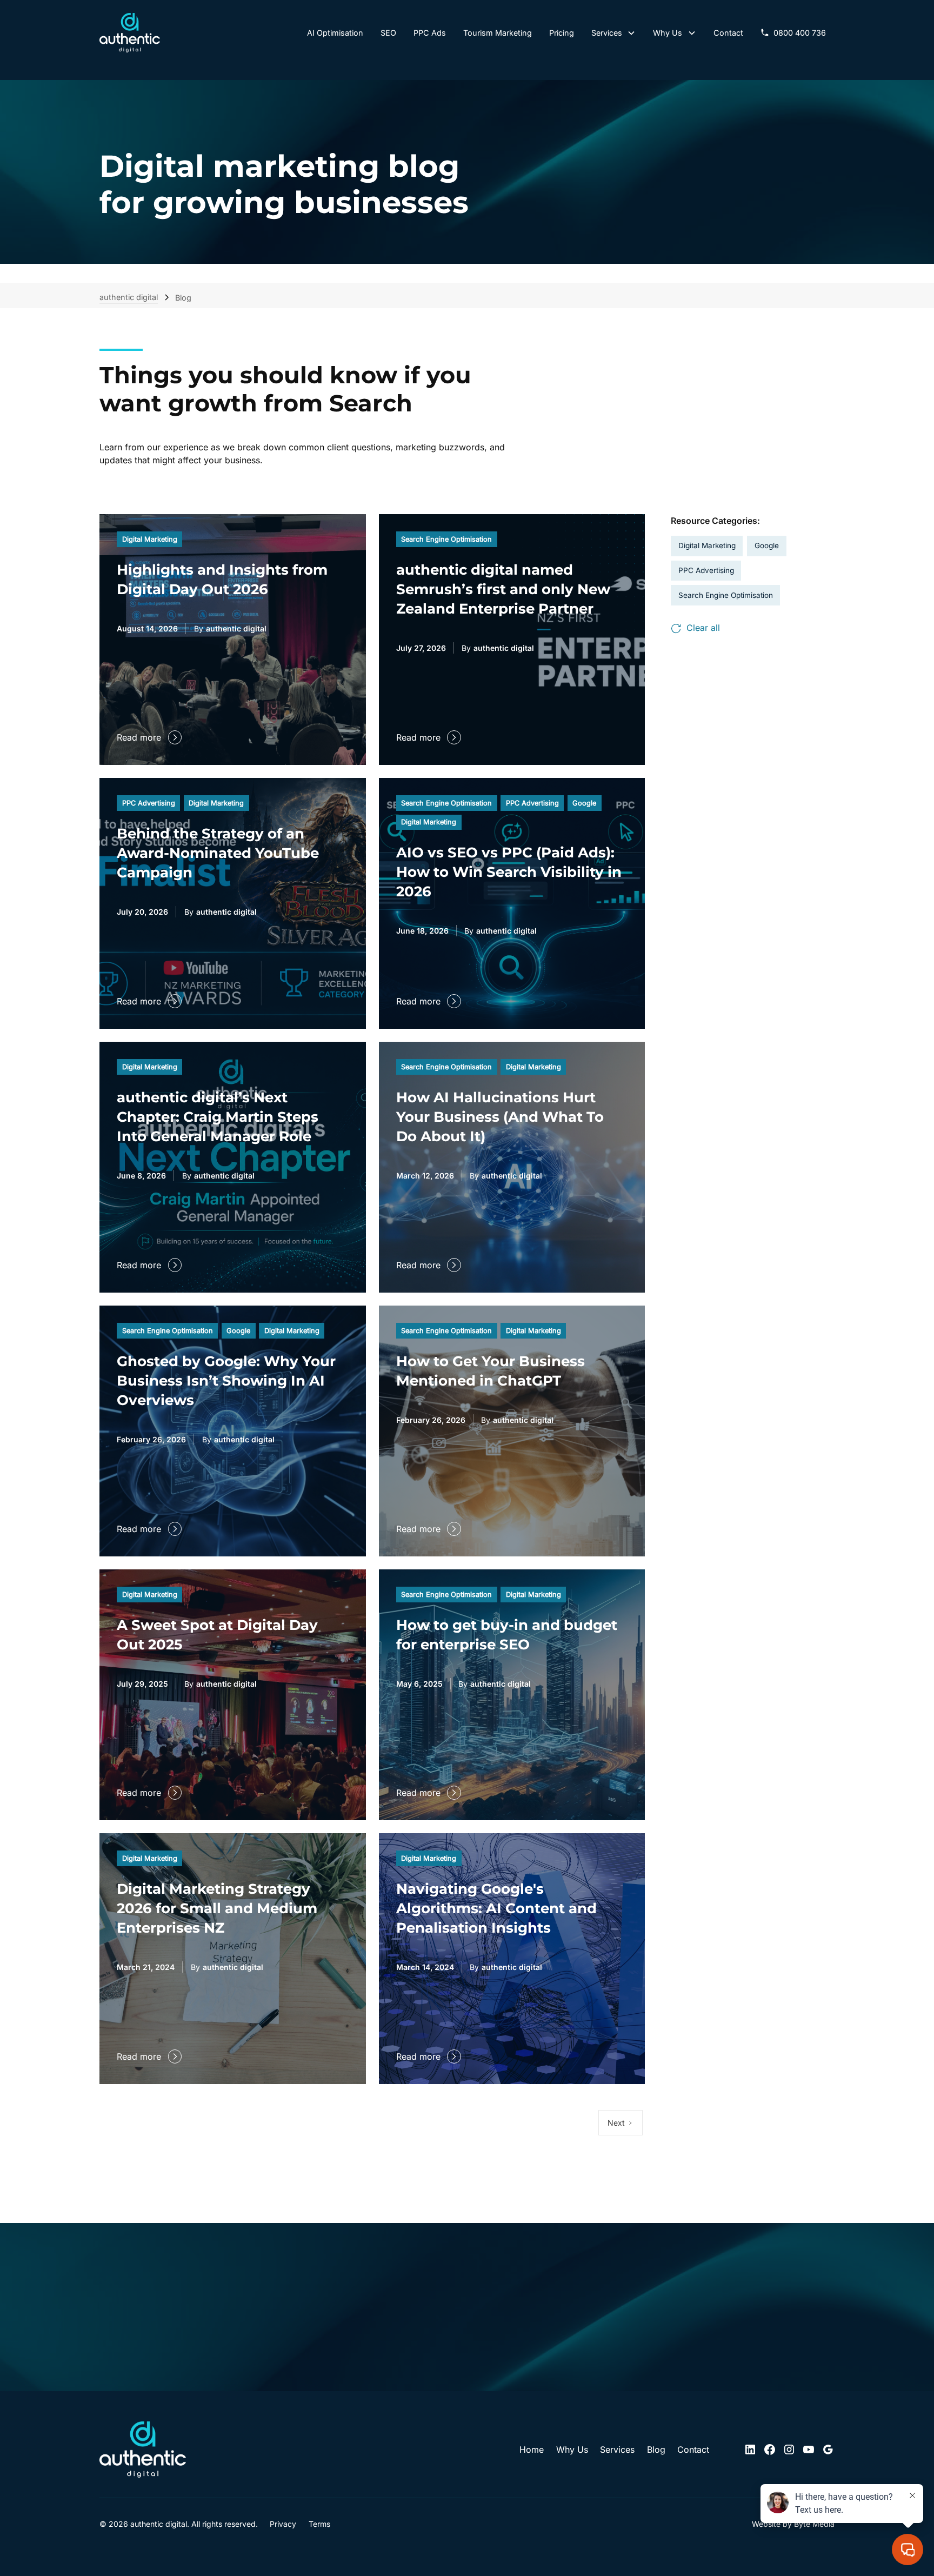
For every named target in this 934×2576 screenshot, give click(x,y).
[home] (130, 33)
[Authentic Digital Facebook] (770, 2449)
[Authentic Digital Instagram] (789, 2449)
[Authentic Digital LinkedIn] (750, 2449)
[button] (614, 33)
